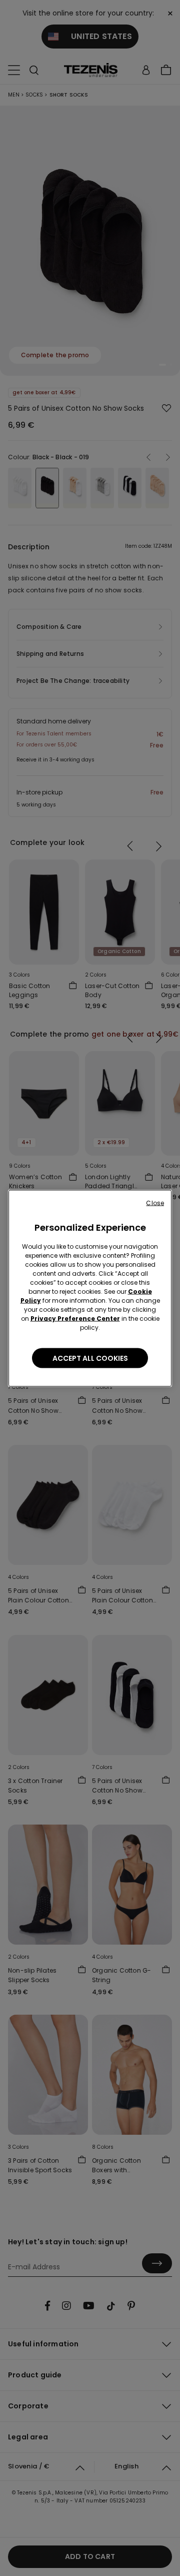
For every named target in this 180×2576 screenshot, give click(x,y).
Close (155, 1202)
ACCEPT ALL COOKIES (90, 1358)
